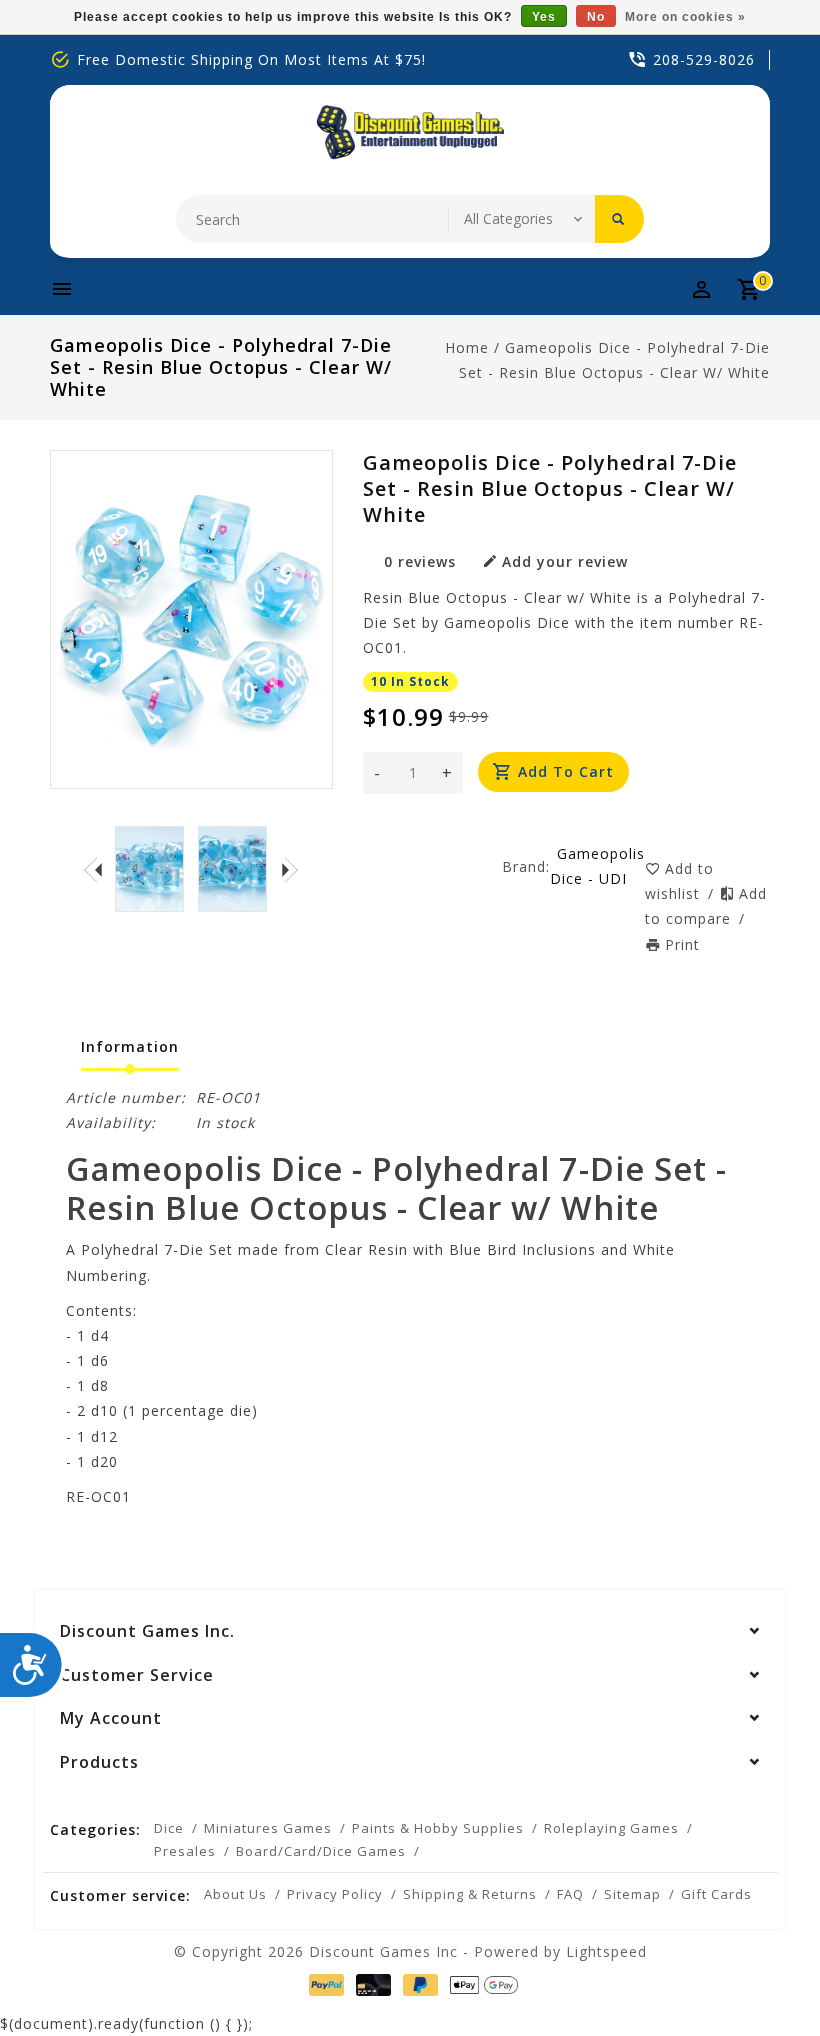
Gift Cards (716, 1894)
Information (130, 1046)
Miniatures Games (268, 1828)
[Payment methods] (323, 1985)
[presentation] (93, 869)
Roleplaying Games (611, 1828)
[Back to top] (760, 1976)
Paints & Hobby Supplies (438, 1828)
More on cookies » (685, 17)
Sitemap (632, 1894)
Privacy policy (335, 1894)
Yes (544, 17)
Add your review (565, 561)
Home (467, 347)
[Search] (619, 219)
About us (235, 1894)
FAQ (570, 1894)
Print (682, 944)
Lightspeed (606, 1951)
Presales (185, 1851)
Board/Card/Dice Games (321, 1851)
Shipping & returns (470, 1894)
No (596, 17)
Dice (169, 1828)
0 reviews (420, 561)
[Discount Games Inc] (409, 132)
